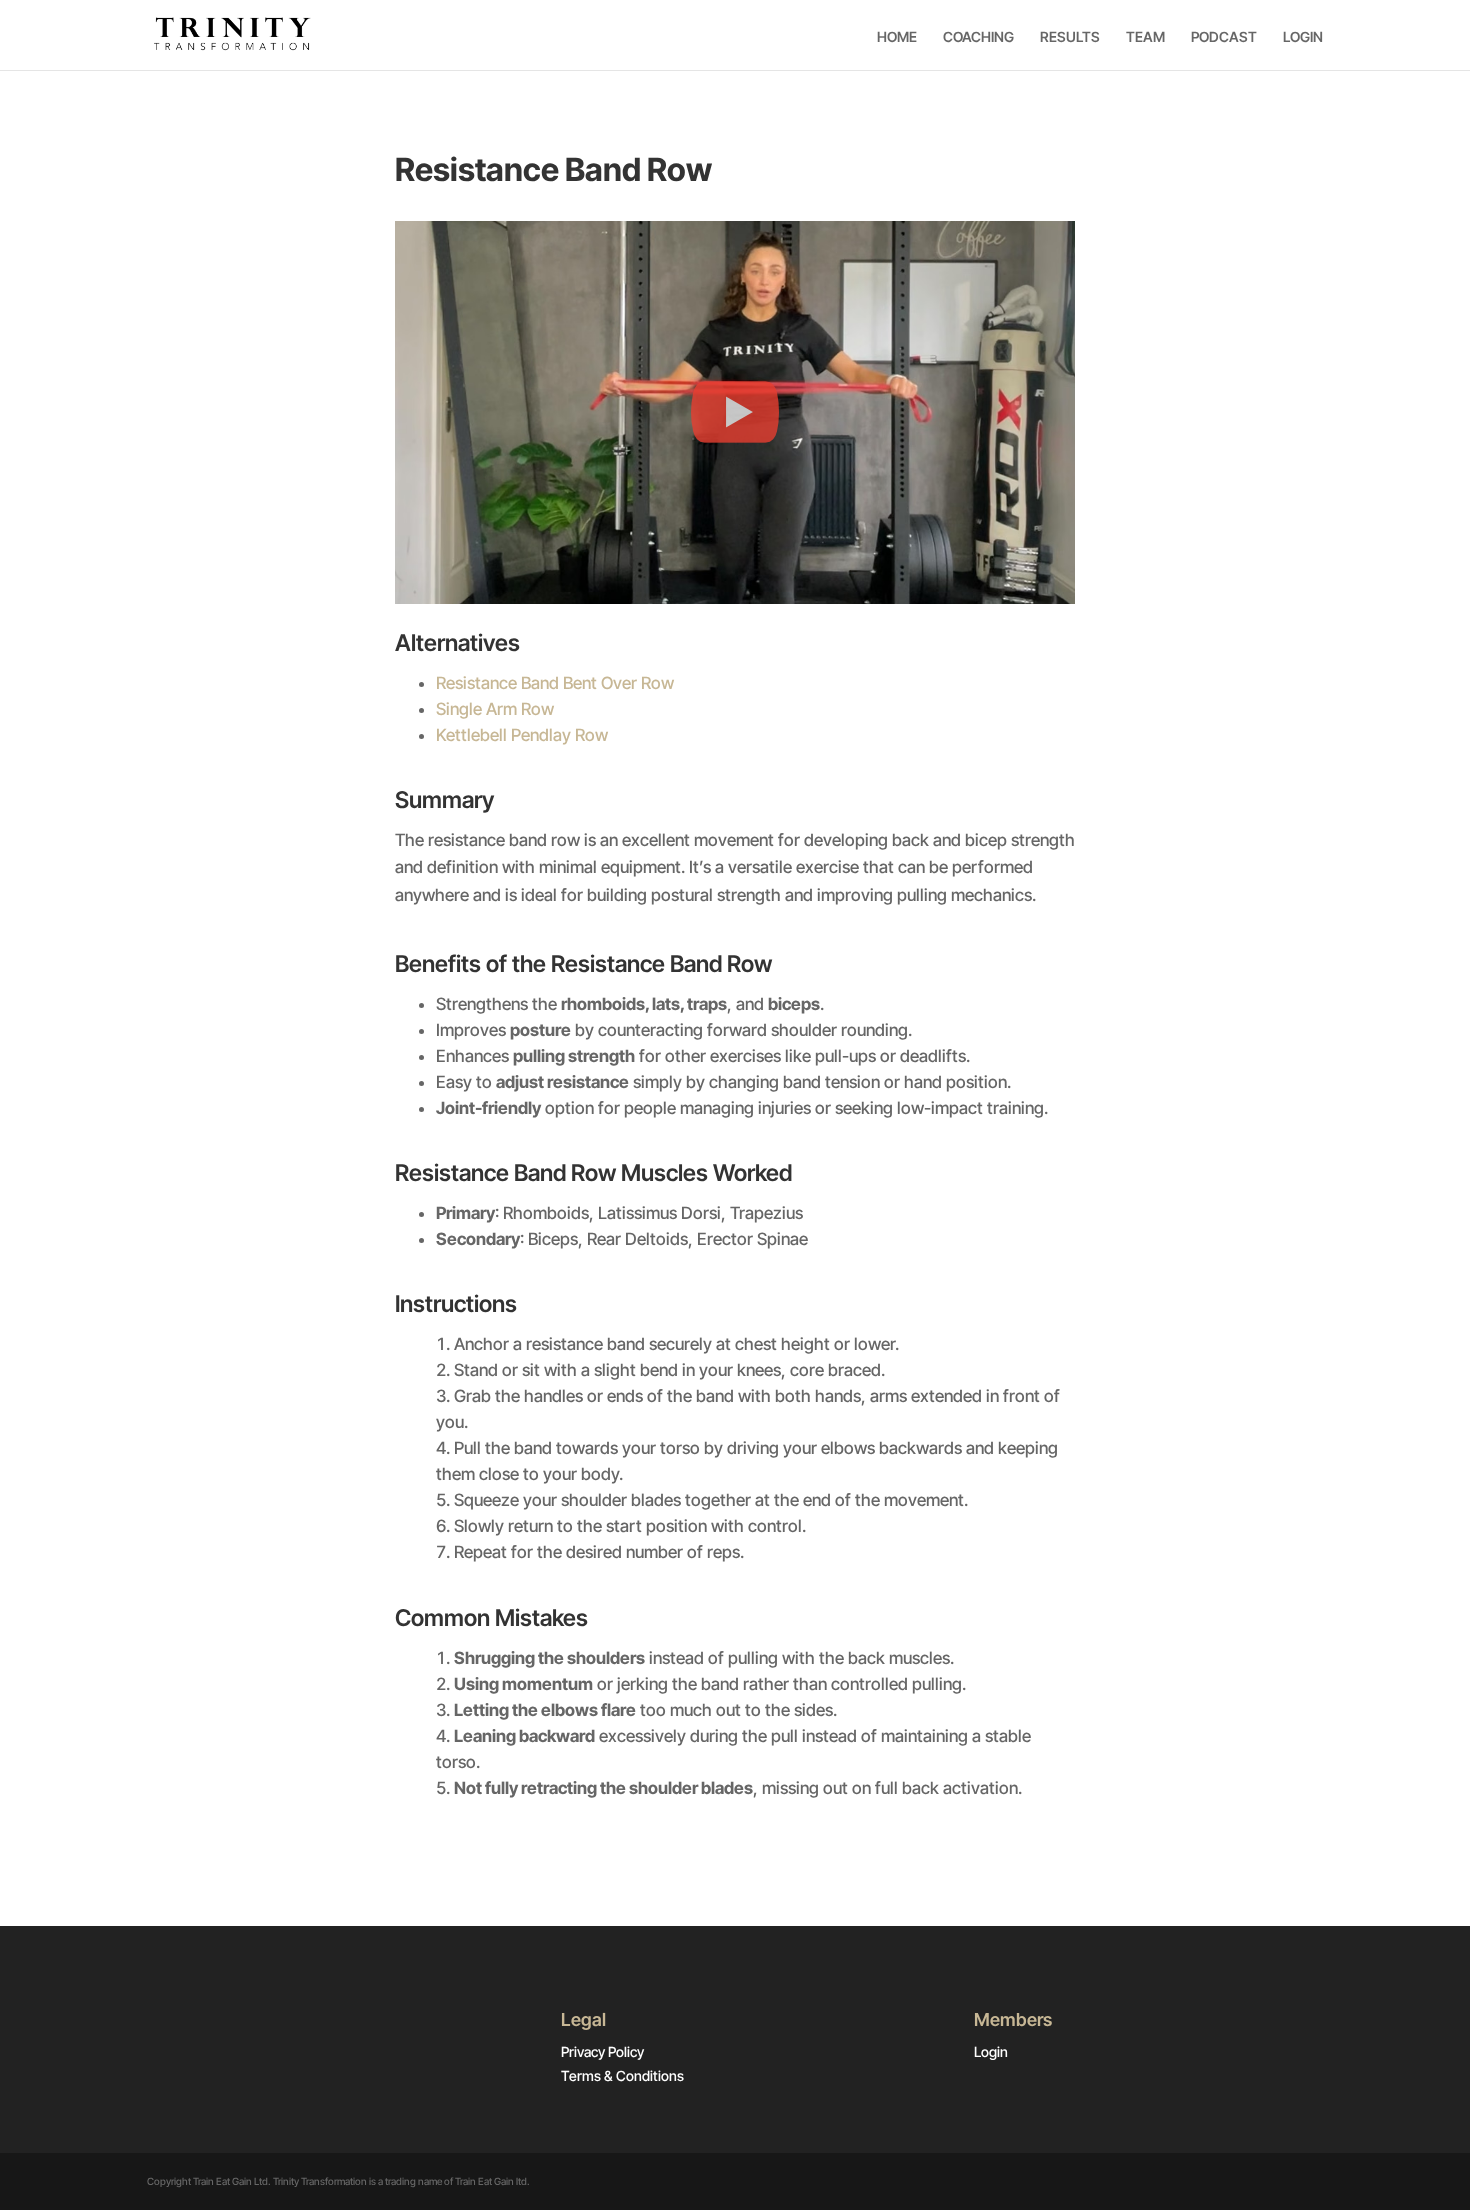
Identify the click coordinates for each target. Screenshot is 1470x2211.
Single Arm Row (495, 709)
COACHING (978, 37)
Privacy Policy (602, 2051)
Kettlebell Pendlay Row (522, 735)
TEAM (1145, 37)
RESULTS (1070, 37)
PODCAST (1224, 37)
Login (991, 2051)
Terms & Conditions (622, 2075)
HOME (897, 37)
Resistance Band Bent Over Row (555, 683)
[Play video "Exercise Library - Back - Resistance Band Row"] (735, 412)
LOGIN (1303, 37)
